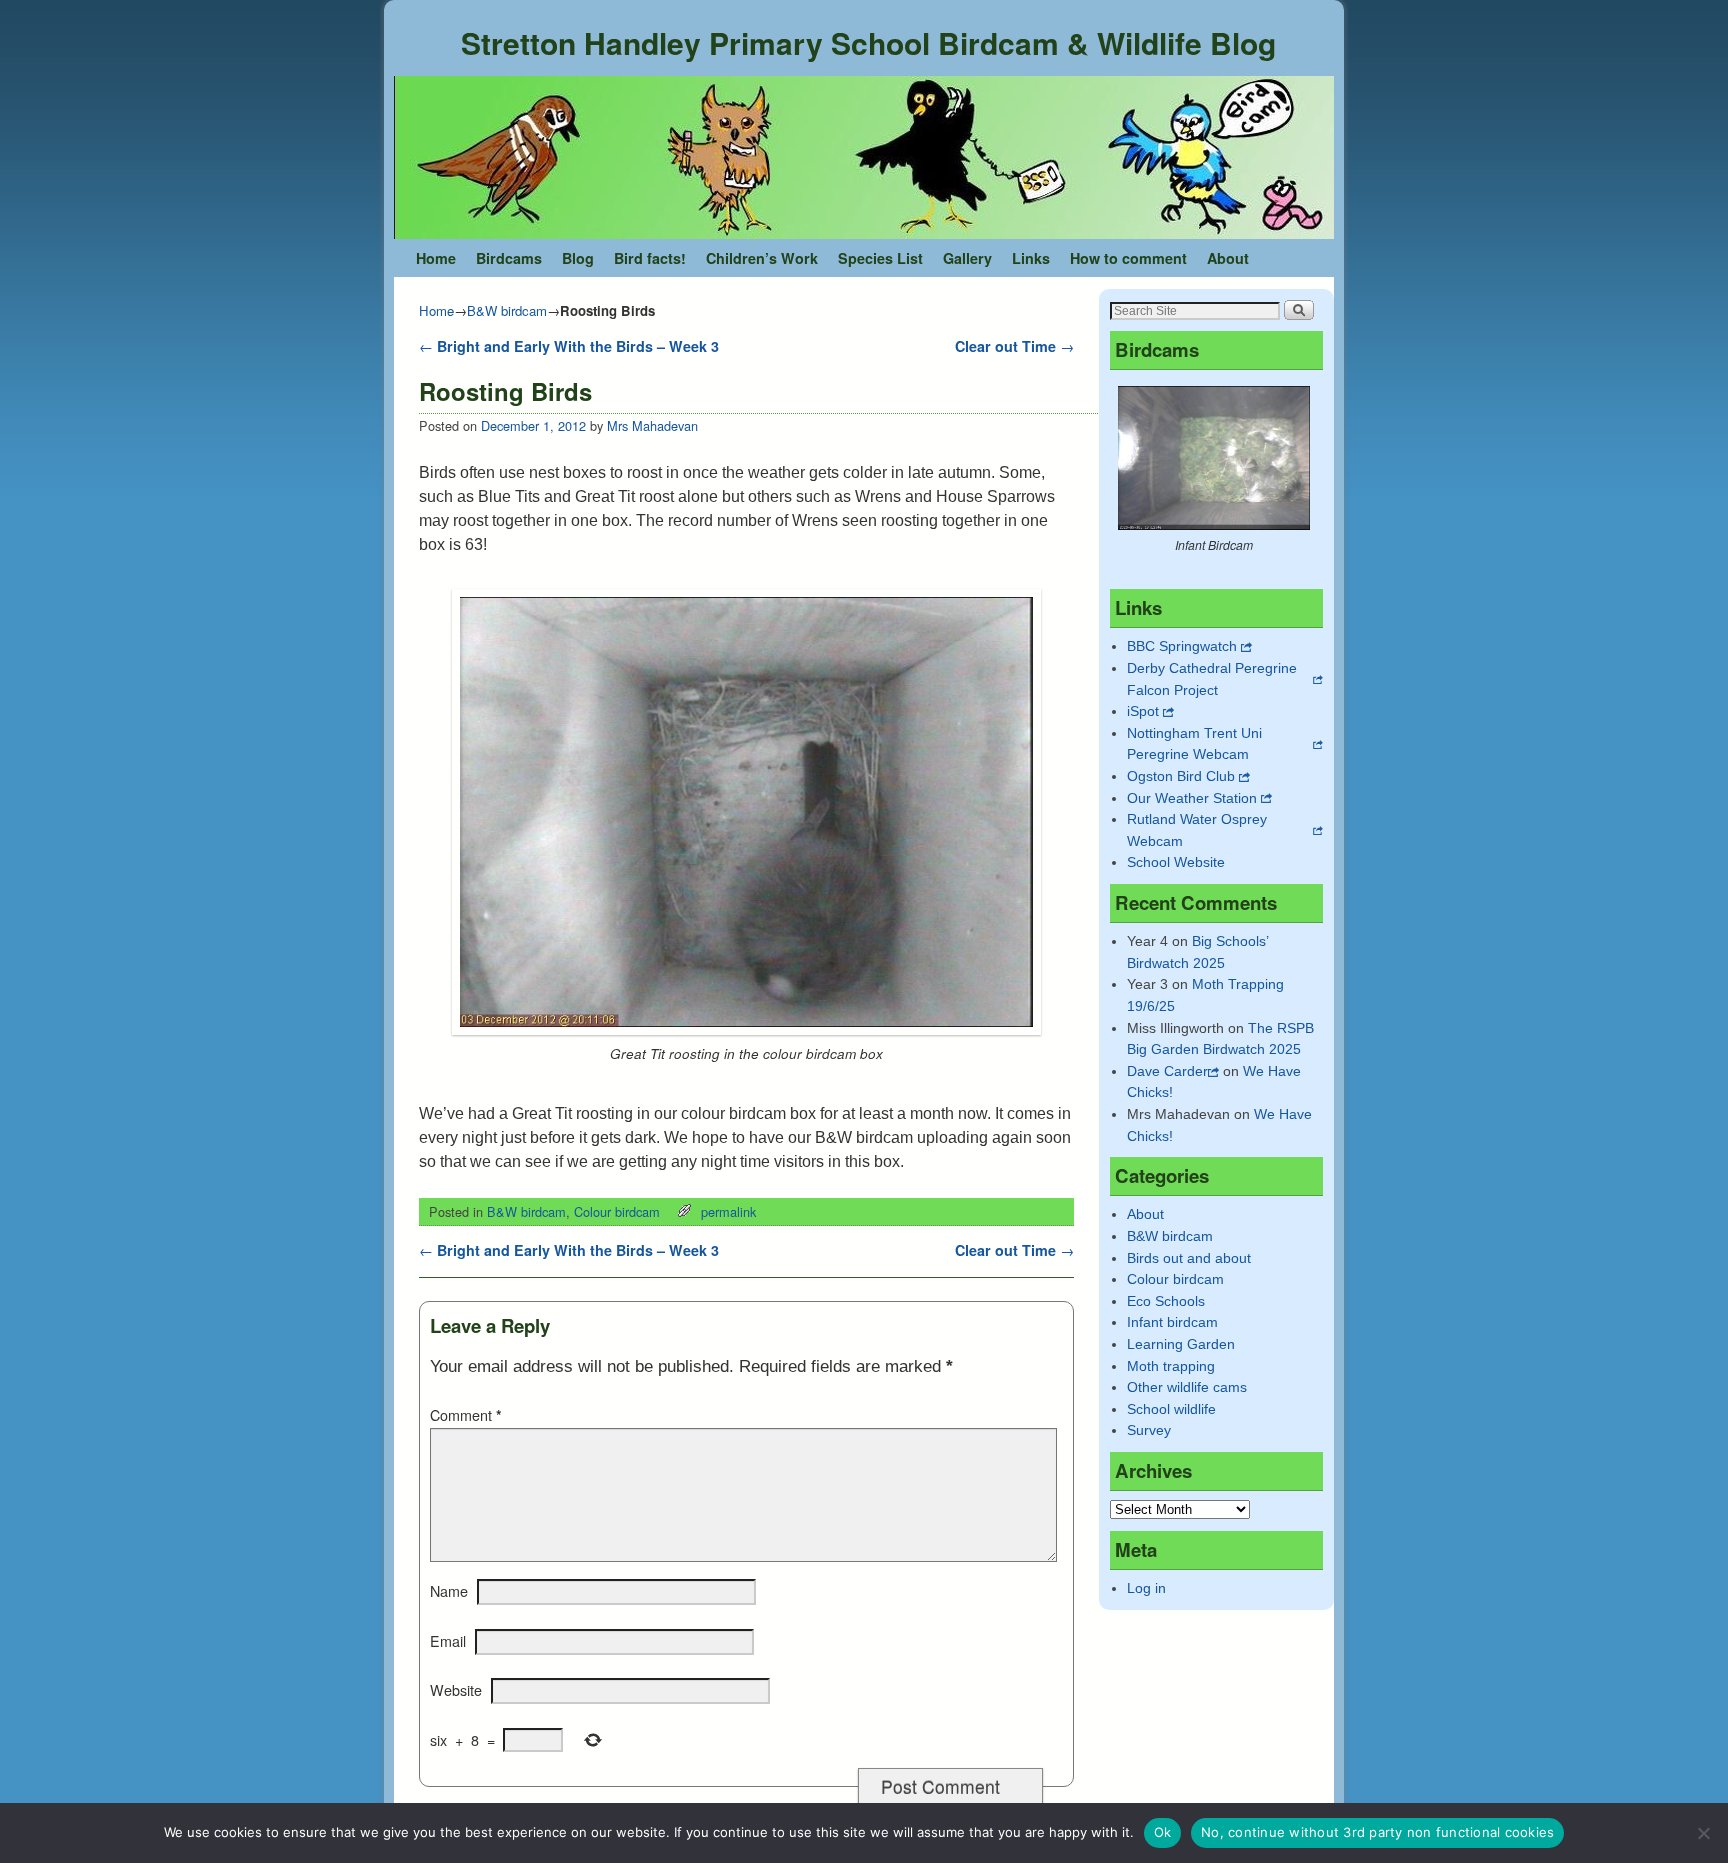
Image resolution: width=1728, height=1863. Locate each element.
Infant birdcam (1172, 1322)
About (1228, 258)
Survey (1149, 1430)
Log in (1146, 1588)
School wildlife (1171, 1409)
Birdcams (509, 258)
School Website (1176, 862)
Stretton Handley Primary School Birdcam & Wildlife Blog (868, 42)
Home (436, 258)
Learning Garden (1181, 1344)
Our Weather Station (1192, 798)
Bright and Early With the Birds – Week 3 (569, 346)
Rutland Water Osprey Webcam (1197, 830)
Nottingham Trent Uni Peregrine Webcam (1194, 744)
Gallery (967, 258)
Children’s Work (762, 258)
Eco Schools (1166, 1301)
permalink (728, 1211)
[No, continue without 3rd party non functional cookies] (1703, 1833)
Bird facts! (650, 258)
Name (449, 1591)
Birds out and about (1189, 1258)
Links (1031, 258)
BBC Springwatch (1182, 646)
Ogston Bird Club (1181, 776)
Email (448, 1641)
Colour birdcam (617, 1211)
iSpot (1143, 711)
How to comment (1128, 258)
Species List (880, 258)
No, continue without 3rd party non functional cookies (1377, 1832)
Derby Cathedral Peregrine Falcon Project (1212, 679)
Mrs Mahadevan (652, 425)
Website (456, 1690)
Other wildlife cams (1187, 1387)
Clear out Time (1014, 346)
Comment (466, 1415)
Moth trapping (1171, 1366)
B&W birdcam (507, 310)
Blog (578, 258)
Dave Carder (1167, 1071)
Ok (1163, 1832)
